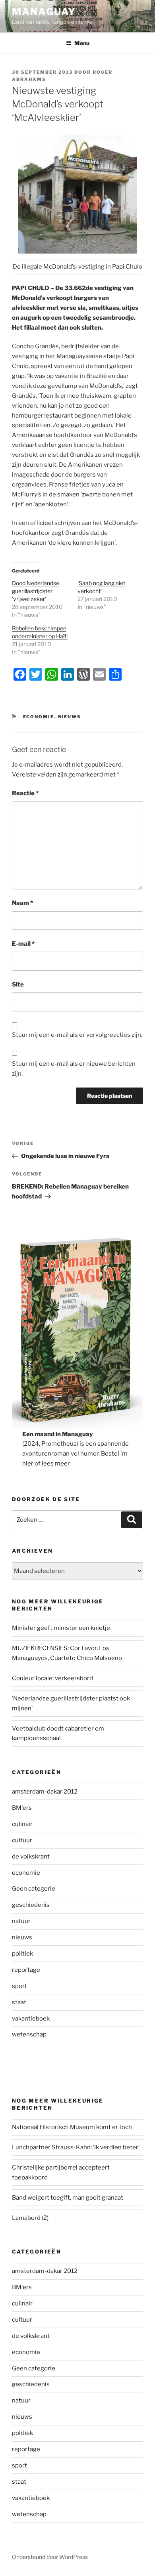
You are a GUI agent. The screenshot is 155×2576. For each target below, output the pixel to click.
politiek (22, 1954)
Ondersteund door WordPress (50, 2557)
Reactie (25, 793)
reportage (26, 1970)
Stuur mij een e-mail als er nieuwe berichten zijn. (74, 1069)
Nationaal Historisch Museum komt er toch (72, 2127)
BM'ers (22, 1808)
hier (28, 1464)
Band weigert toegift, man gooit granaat (68, 2198)
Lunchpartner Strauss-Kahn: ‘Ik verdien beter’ (76, 2147)
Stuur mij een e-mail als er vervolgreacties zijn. (77, 1035)
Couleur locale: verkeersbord (52, 1678)
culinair (22, 1824)
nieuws (70, 717)
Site (18, 985)
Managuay (44, 12)
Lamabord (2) (30, 2218)
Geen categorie (34, 1889)
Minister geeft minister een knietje (61, 1628)
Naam (22, 903)
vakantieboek (31, 2019)
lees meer (56, 1464)
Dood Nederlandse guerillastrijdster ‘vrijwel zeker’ (36, 591)
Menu (82, 43)
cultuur (22, 1840)
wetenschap (29, 2034)
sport (19, 1986)
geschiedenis (31, 1905)
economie (39, 717)
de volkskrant (31, 1857)
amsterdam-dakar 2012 (45, 1792)
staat (19, 2002)
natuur (21, 1921)
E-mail (23, 944)
